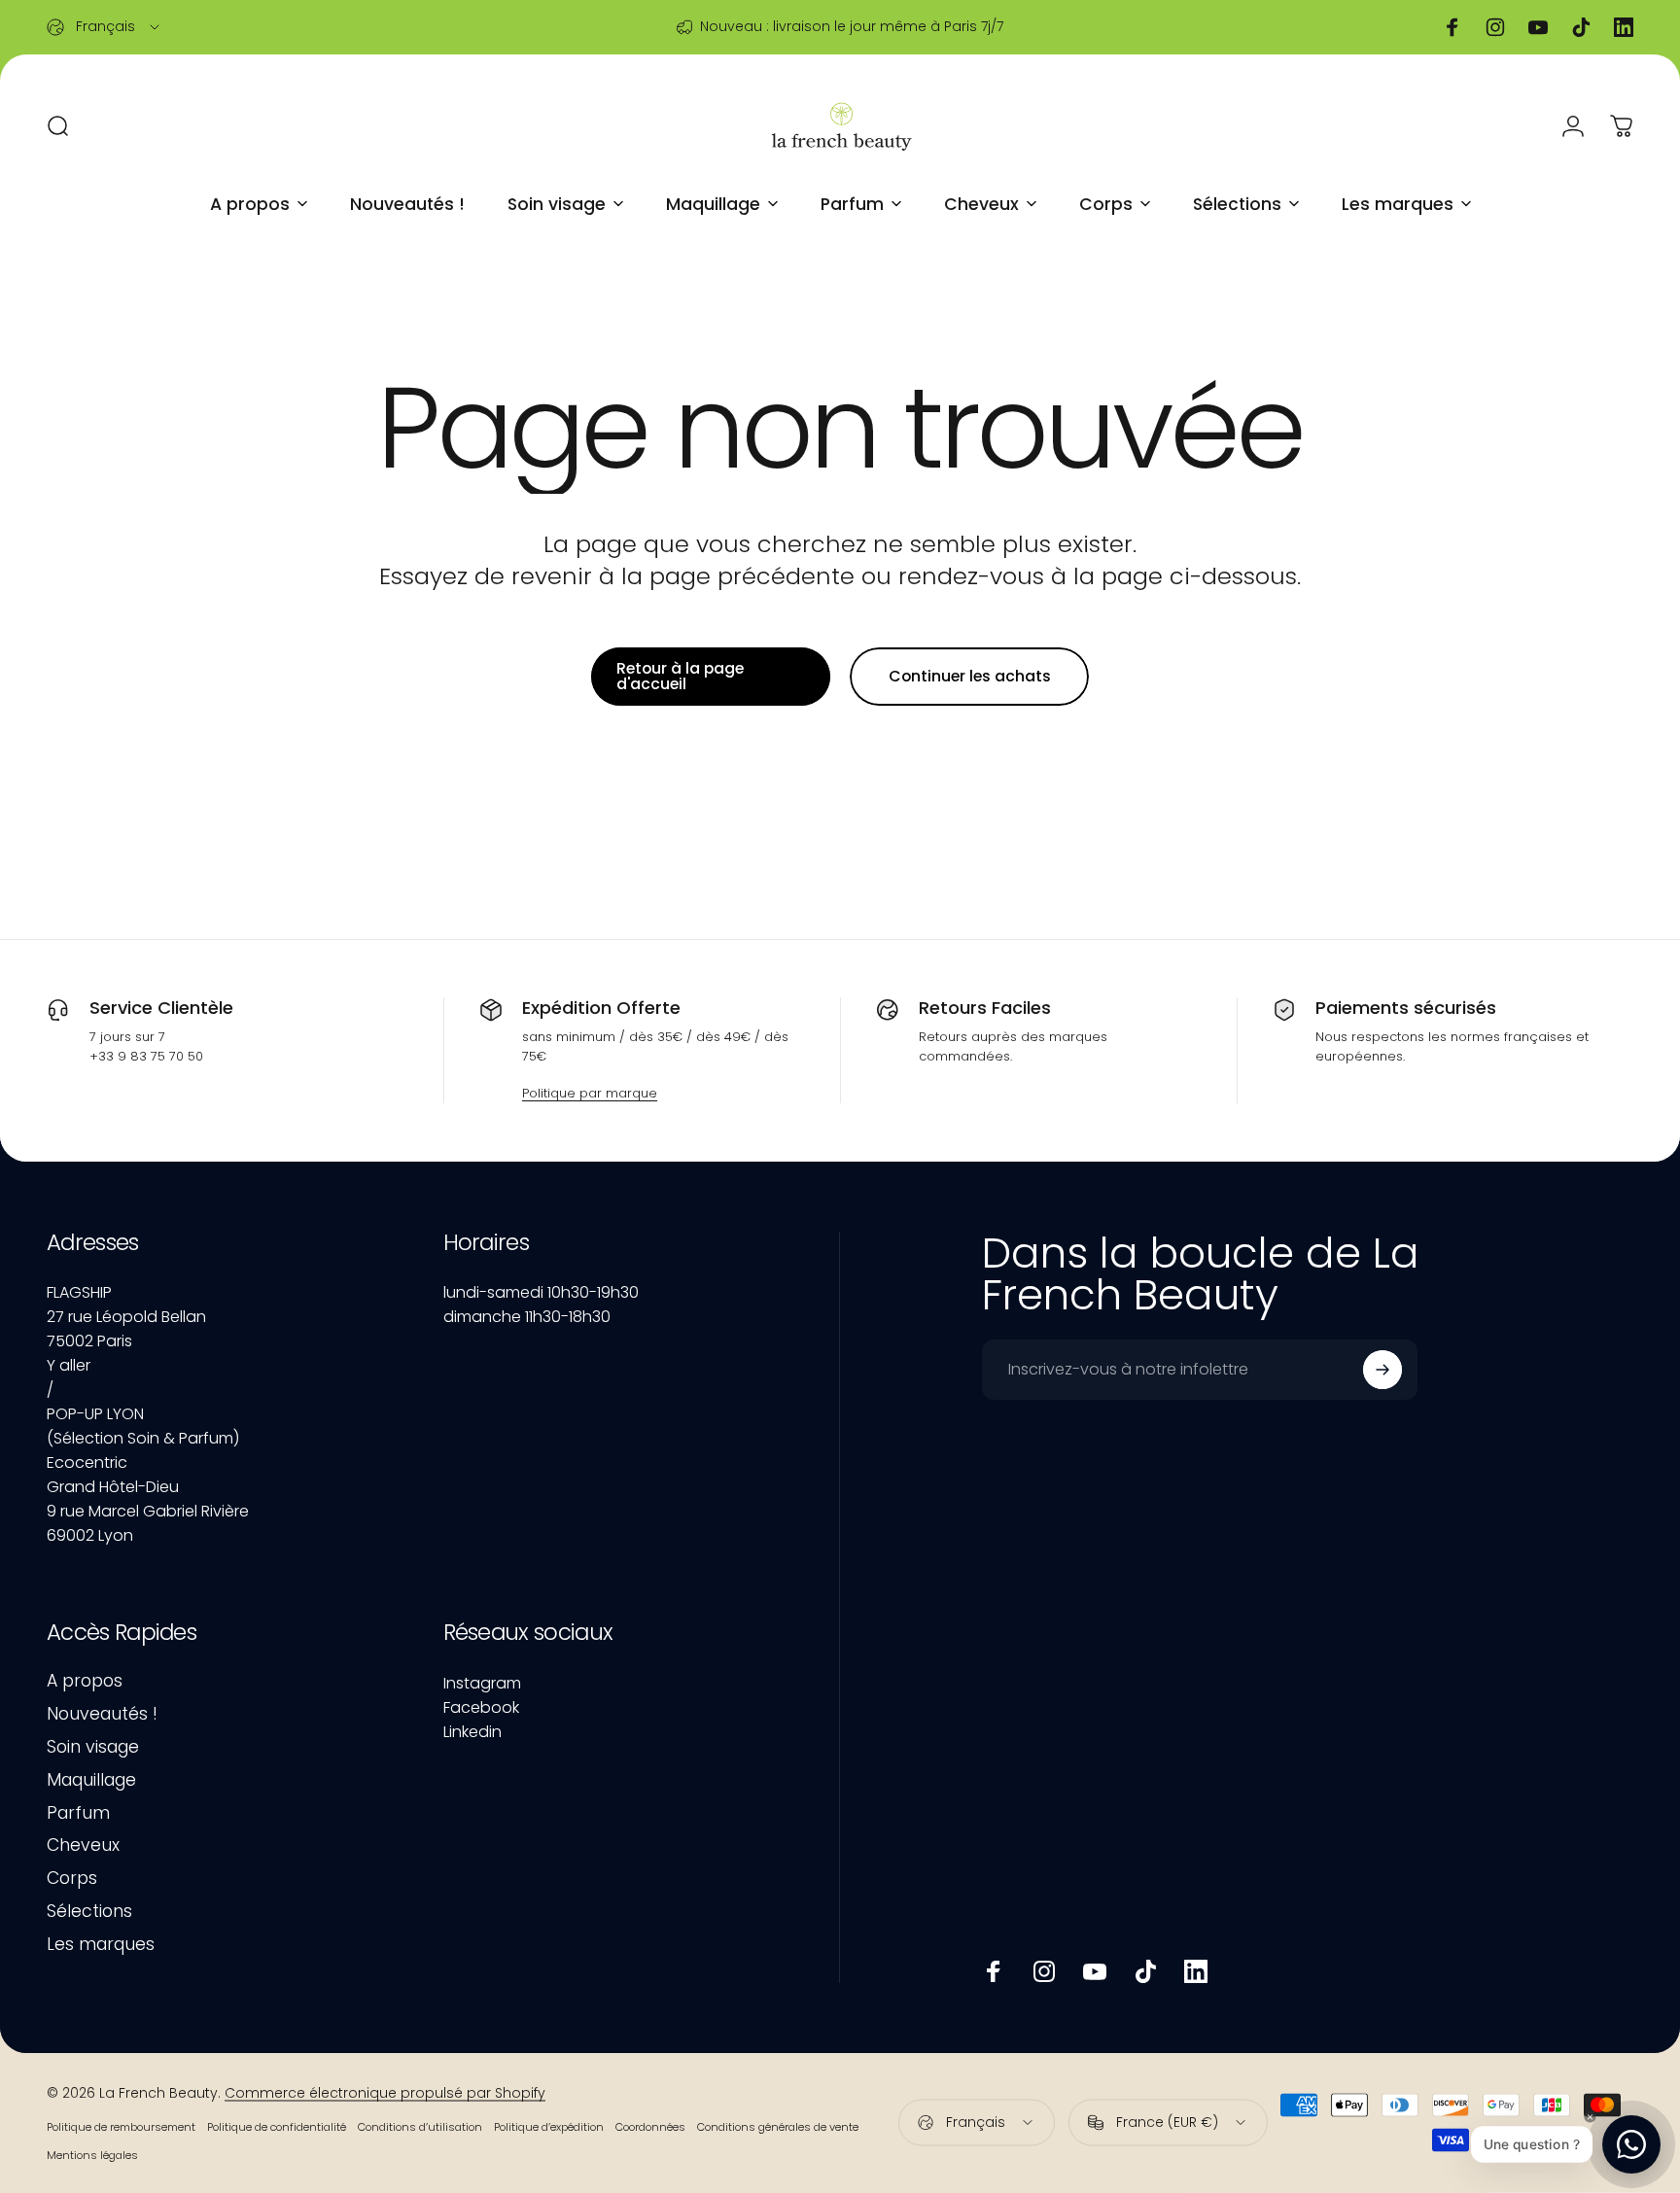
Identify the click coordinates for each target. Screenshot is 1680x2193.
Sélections (89, 1912)
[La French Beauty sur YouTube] (1095, 1971)
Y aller (69, 1365)
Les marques (101, 1945)
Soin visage (93, 1748)
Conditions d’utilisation (420, 2126)
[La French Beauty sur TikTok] (1145, 1971)
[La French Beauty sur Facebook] (994, 1971)
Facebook (481, 1707)
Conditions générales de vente (778, 2126)
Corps (72, 1879)
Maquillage (91, 1781)
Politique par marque (590, 1093)
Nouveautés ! (102, 1715)
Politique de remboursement (121, 2126)
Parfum (78, 1814)
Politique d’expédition (549, 2126)
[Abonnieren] (1382, 1370)
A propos (85, 1682)
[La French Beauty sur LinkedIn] (1196, 1971)
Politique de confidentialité (277, 2126)
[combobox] (105, 27)
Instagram (482, 1683)
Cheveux (83, 1846)
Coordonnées (650, 2126)
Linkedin (472, 1732)
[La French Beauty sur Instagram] (1044, 1971)
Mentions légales (92, 2154)
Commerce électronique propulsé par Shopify (385, 2092)
